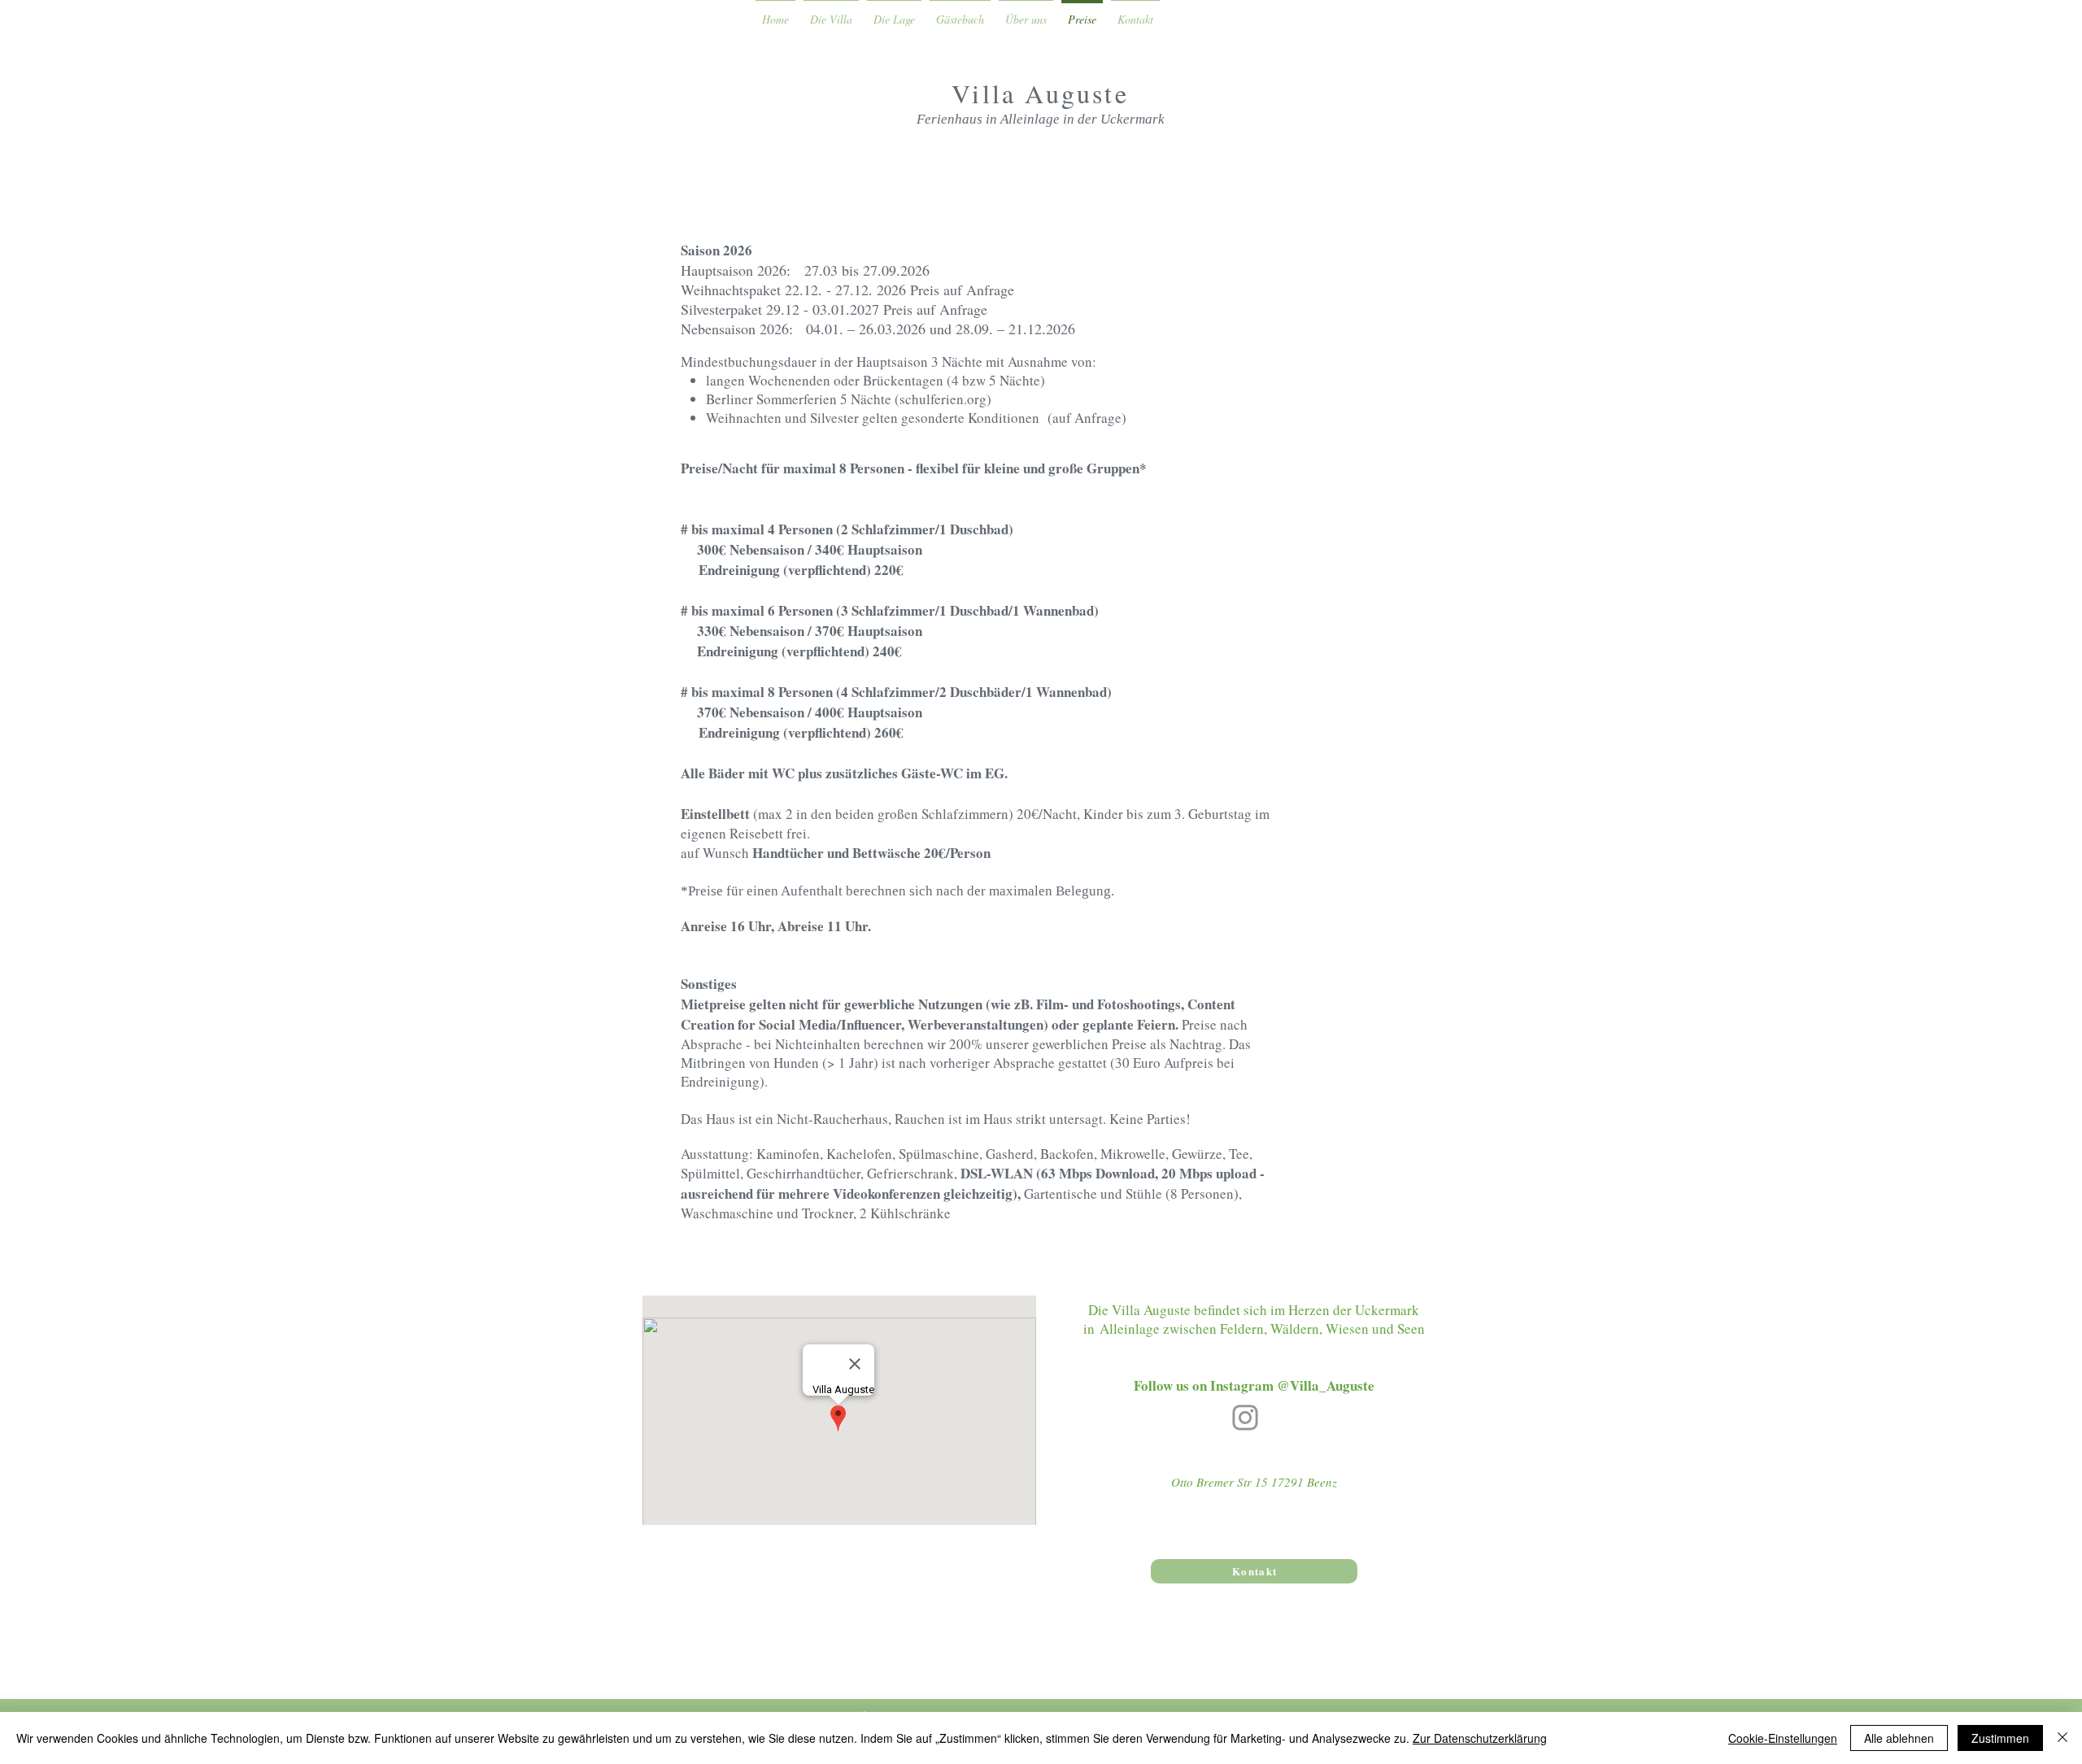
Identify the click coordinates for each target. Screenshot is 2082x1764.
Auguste (1076, 93)
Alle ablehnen (1899, 1738)
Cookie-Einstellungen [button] (1783, 1738)
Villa (988, 93)
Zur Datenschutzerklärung (1480, 1738)
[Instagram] (1245, 1418)
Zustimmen (2000, 1738)
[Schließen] (2062, 1738)
